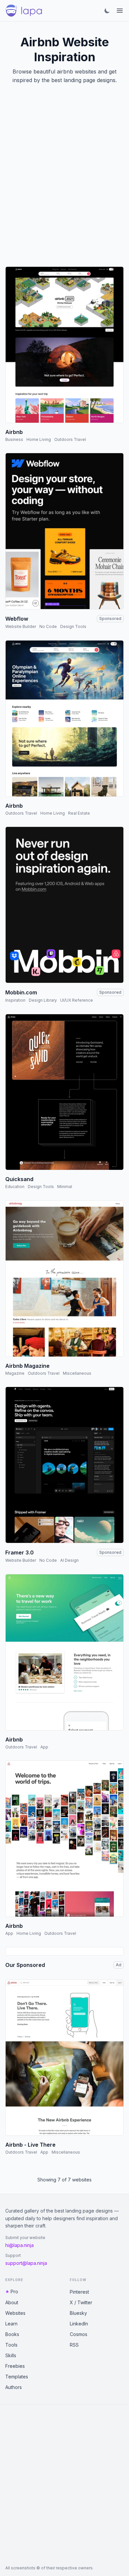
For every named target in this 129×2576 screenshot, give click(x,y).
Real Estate (79, 813)
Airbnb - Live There (30, 2145)
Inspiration (15, 1000)
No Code (48, 626)
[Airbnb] (64, 345)
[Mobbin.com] (64, 905)
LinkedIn (79, 2324)
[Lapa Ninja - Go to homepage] (24, 11)
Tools (11, 2345)
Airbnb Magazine (27, 1366)
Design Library (43, 1000)
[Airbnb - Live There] (64, 2058)
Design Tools (73, 626)
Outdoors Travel (70, 439)
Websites (15, 2313)
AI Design (69, 1560)
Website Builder (21, 626)
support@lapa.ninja (26, 2263)
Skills (11, 2355)
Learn (11, 2324)
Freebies (15, 2366)
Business (14, 439)
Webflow (17, 619)
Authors (14, 2387)
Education (15, 1187)
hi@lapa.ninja (20, 2245)
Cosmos (79, 2334)
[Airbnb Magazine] (64, 1279)
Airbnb (14, 432)
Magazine (15, 1373)
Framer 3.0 (20, 1552)
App (44, 1747)
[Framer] (64, 1465)
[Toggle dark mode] (107, 11)
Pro (14, 2291)
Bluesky (78, 2313)
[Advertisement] (64, 183)
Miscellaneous (77, 1373)
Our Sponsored (25, 1965)
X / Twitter (81, 2302)
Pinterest (79, 2292)
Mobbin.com (21, 992)
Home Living (39, 439)
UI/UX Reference (77, 1000)
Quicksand (19, 1179)
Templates (17, 2377)
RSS (74, 2345)
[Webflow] (64, 531)
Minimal (65, 1187)
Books (12, 2334)
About (12, 2302)
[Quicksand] (64, 1092)
